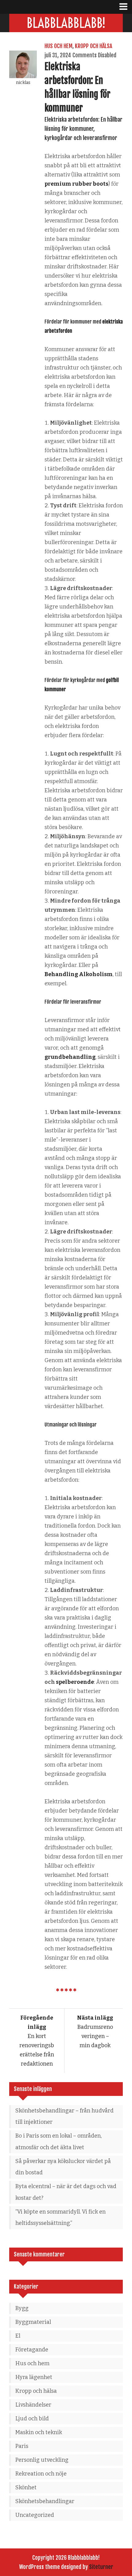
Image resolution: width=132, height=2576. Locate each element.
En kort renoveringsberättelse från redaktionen (37, 2041)
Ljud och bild (32, 2419)
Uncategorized (35, 2515)
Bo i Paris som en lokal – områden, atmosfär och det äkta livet (58, 2142)
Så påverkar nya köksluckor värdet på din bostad (63, 2167)
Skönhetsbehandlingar (45, 2501)
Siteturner (101, 2567)
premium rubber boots (76, 184)
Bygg (22, 2308)
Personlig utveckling (42, 2460)
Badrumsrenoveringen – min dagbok (95, 2032)
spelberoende (75, 1682)
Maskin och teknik (39, 2432)
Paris (22, 2446)
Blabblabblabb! (66, 23)
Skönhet (26, 2487)
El (18, 2336)
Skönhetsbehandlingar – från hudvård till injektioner (64, 2116)
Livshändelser (33, 2405)
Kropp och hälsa (93, 46)
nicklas (23, 83)
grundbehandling (70, 1057)
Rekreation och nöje (41, 2474)
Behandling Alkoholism (79, 974)
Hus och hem (58, 46)
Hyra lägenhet (34, 2377)
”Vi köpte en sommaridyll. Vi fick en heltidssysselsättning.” (60, 2218)
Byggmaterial (33, 2322)
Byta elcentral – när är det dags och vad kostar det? (66, 2192)
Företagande (32, 2350)
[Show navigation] (126, 7)
